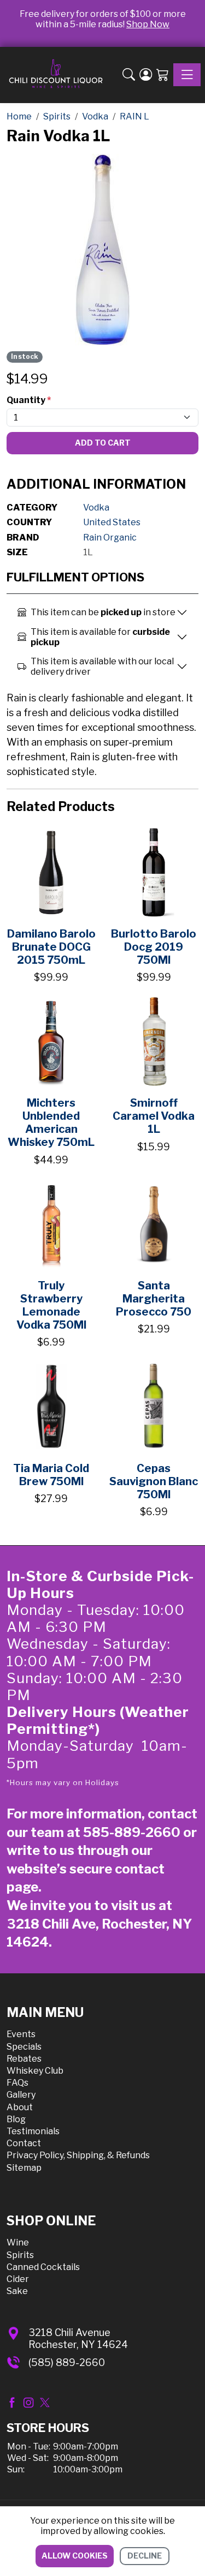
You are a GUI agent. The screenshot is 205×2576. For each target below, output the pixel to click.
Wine (18, 2242)
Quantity (29, 400)
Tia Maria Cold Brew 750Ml (51, 1475)
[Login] (146, 75)
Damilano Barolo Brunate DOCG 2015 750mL (51, 947)
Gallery (21, 2095)
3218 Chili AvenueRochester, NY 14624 (78, 2338)
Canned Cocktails (43, 2267)
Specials (24, 2047)
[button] (129, 75)
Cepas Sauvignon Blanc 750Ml (154, 1481)
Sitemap (24, 2168)
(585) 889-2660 (67, 2362)
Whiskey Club (35, 2071)
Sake (17, 2291)
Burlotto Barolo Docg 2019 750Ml (154, 947)
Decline (145, 2556)
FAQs (17, 2083)
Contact (24, 2143)
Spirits (20, 2255)
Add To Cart (103, 443)
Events (21, 2034)
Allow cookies (75, 2556)
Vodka (96, 508)
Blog (16, 2119)
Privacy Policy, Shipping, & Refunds (78, 2155)
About (20, 2107)
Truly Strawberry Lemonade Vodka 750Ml (51, 1305)
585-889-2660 (132, 1832)
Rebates (24, 2059)
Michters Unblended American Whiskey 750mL (51, 1122)
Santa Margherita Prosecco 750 (154, 1299)
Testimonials (33, 2131)
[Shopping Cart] (163, 75)
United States (112, 522)
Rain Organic (110, 538)
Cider (18, 2279)
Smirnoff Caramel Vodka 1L (154, 1116)
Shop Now (148, 24)
